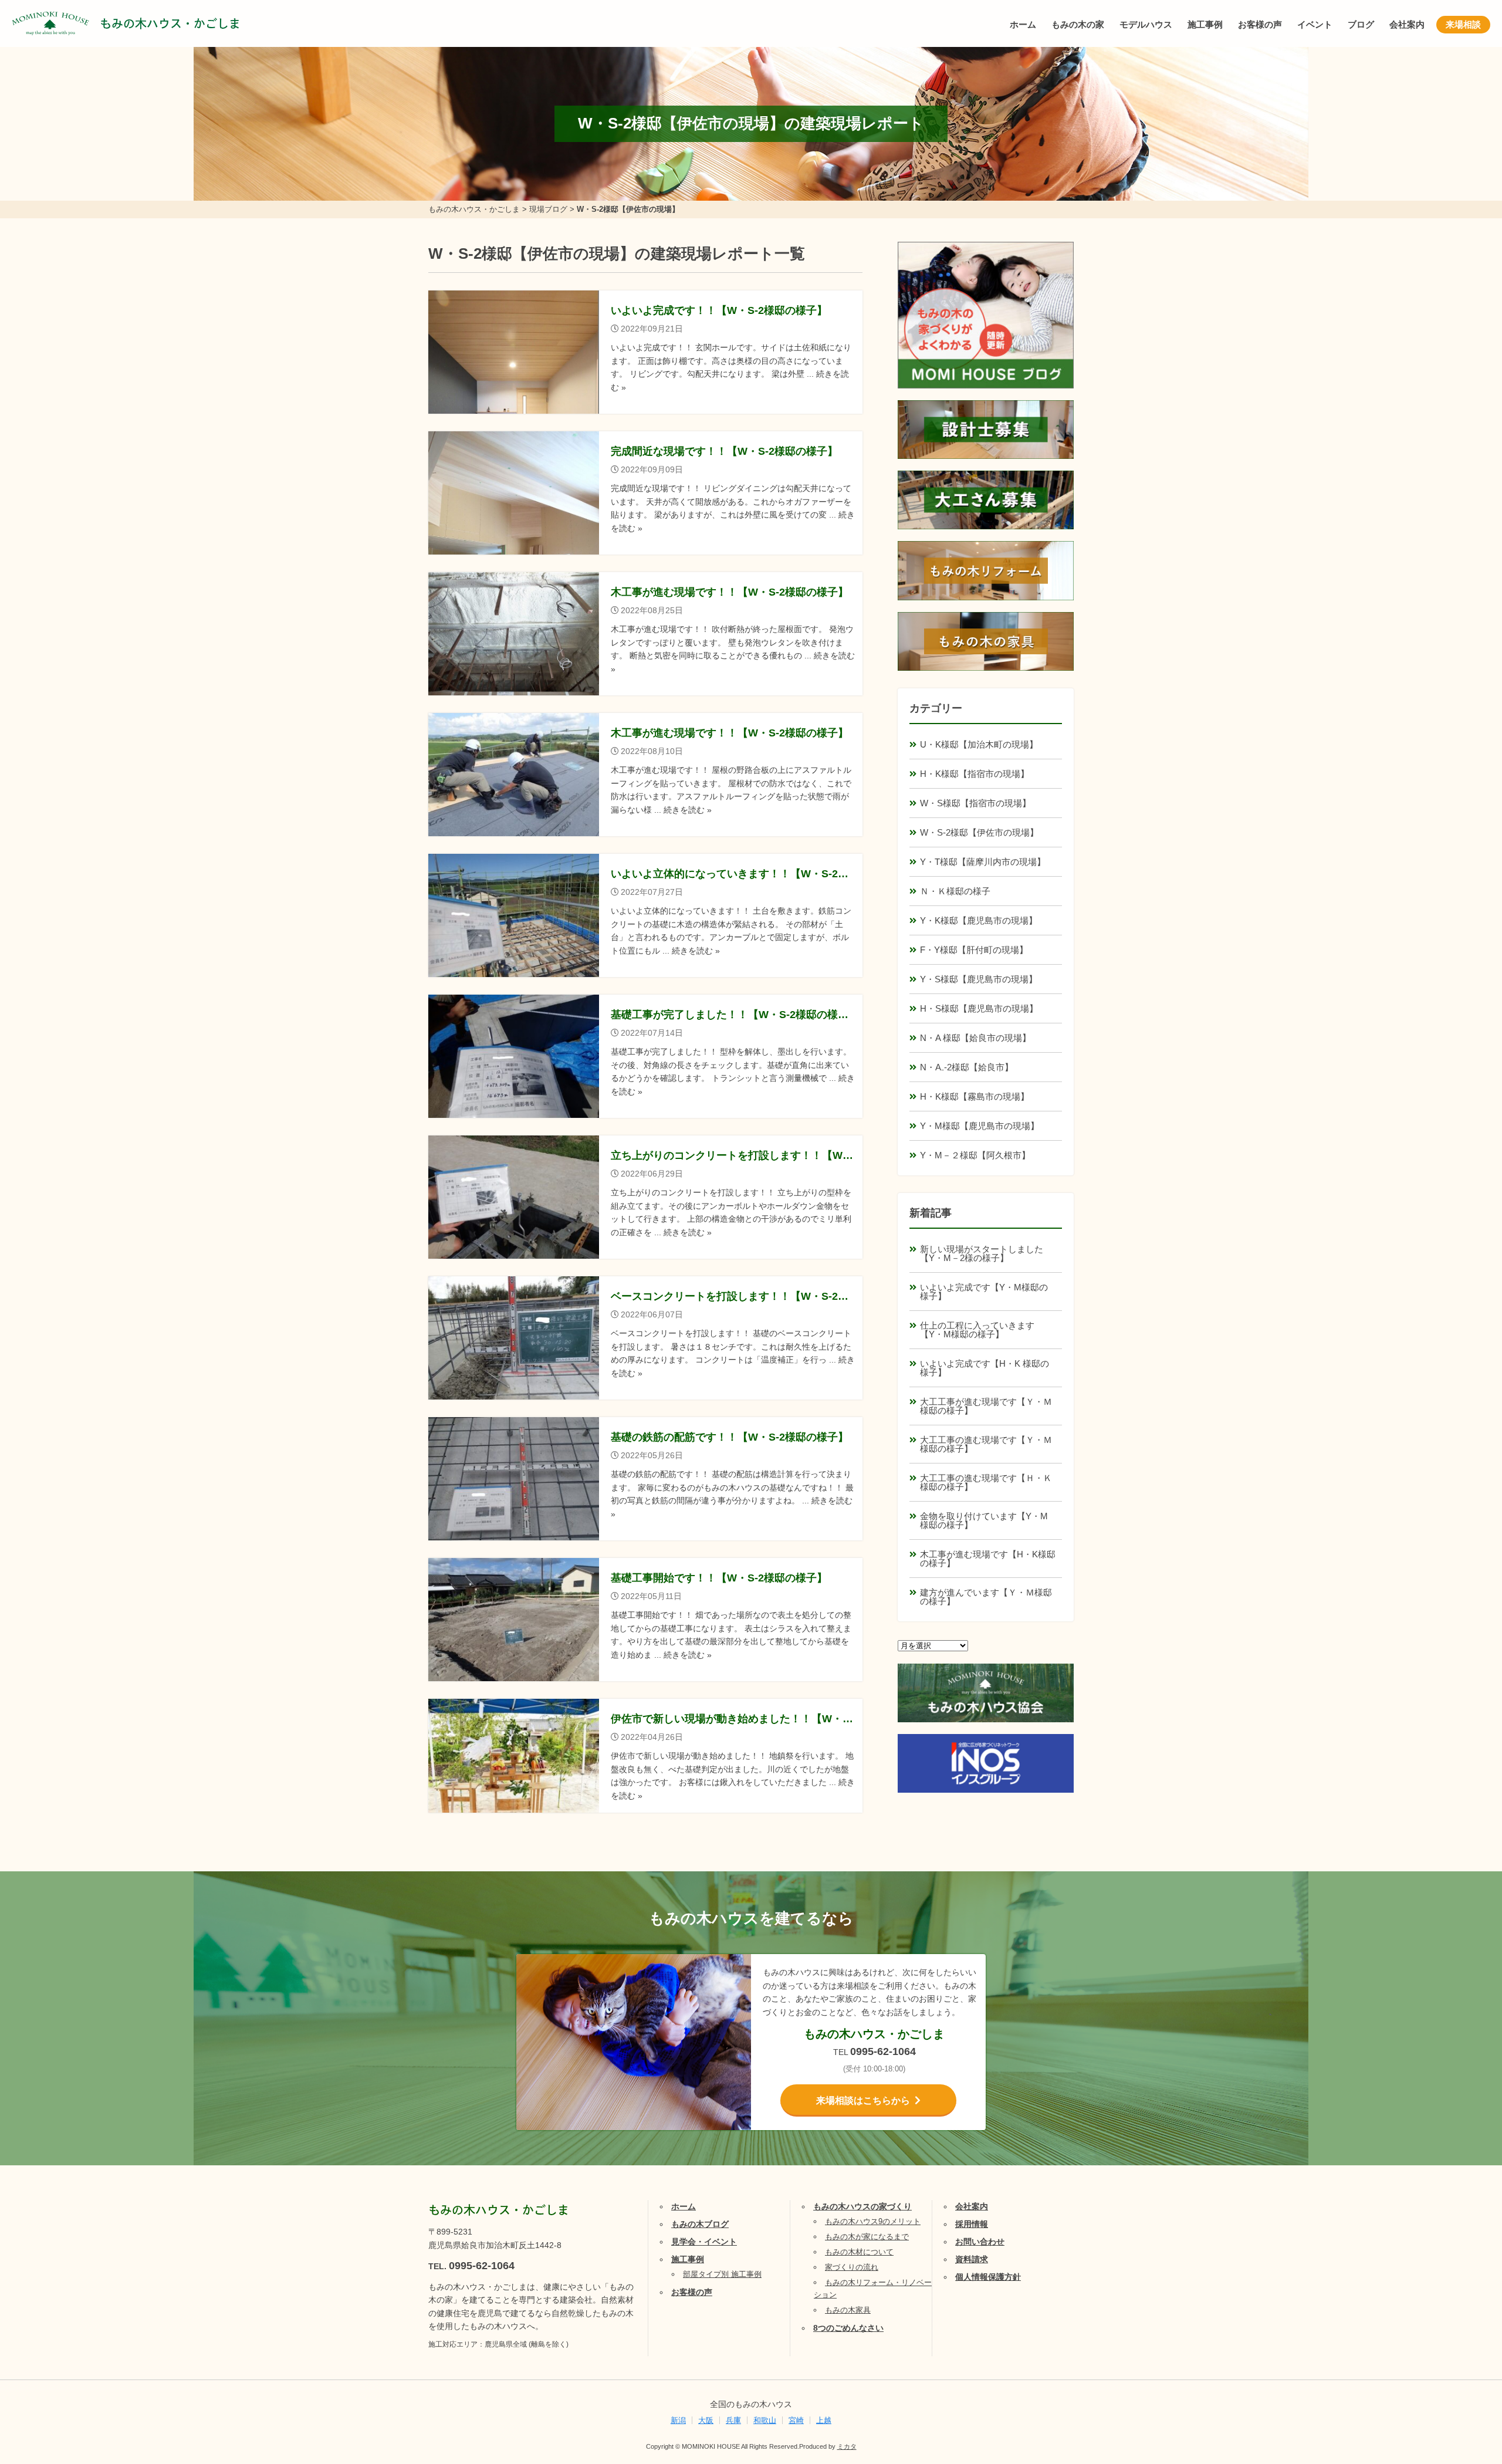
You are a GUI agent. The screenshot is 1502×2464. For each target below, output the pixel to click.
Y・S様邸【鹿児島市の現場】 (979, 979)
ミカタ (847, 2446)
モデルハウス (1146, 24)
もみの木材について (859, 2252)
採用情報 (972, 2224)
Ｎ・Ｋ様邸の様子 (955, 891)
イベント (1315, 24)
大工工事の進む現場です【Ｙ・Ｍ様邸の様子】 (986, 1444)
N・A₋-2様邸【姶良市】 (967, 1067)
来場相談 (1463, 24)
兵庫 (733, 2420)
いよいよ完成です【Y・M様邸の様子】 (984, 1292)
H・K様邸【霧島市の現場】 (975, 1096)
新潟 (678, 2420)
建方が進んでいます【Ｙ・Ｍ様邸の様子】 (986, 1597)
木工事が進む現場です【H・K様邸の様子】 (988, 1559)
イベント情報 (1458, 2321)
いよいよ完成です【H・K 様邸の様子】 (985, 1368)
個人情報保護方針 (988, 2277)
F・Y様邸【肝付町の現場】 (974, 950)
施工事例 (1205, 24)
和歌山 (765, 2420)
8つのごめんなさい (848, 2328)
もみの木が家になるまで (867, 2237)
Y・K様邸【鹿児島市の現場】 (979, 920)
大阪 (706, 2420)
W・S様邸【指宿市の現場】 (975, 803)
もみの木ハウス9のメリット (873, 2221)
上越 (824, 2420)
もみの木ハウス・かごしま (170, 23)
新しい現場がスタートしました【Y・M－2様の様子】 (982, 1253)
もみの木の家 (1078, 24)
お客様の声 (1260, 24)
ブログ (1361, 24)
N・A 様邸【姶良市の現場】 (975, 1038)
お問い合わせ (980, 2242)
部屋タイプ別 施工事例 (722, 2274)
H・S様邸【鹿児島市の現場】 (979, 1008)
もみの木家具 (848, 2310)
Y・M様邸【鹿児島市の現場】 (980, 1126)
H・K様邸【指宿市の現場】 (975, 774)
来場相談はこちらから (863, 2100)
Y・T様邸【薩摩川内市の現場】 (983, 862)
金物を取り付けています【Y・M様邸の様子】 (984, 1520)
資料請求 (972, 2259)
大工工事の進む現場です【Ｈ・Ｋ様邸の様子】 (986, 1482)
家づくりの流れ (852, 2267)
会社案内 (1407, 24)
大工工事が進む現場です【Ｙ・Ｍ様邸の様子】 (986, 1406)
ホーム (1023, 24)
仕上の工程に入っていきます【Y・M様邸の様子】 (977, 1330)
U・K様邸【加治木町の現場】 (979, 744)
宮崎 (796, 2420)
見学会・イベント (704, 2242)
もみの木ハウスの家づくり (862, 2206)
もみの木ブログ (700, 2224)
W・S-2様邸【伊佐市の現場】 (979, 832)
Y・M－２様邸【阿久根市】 (975, 1155)
